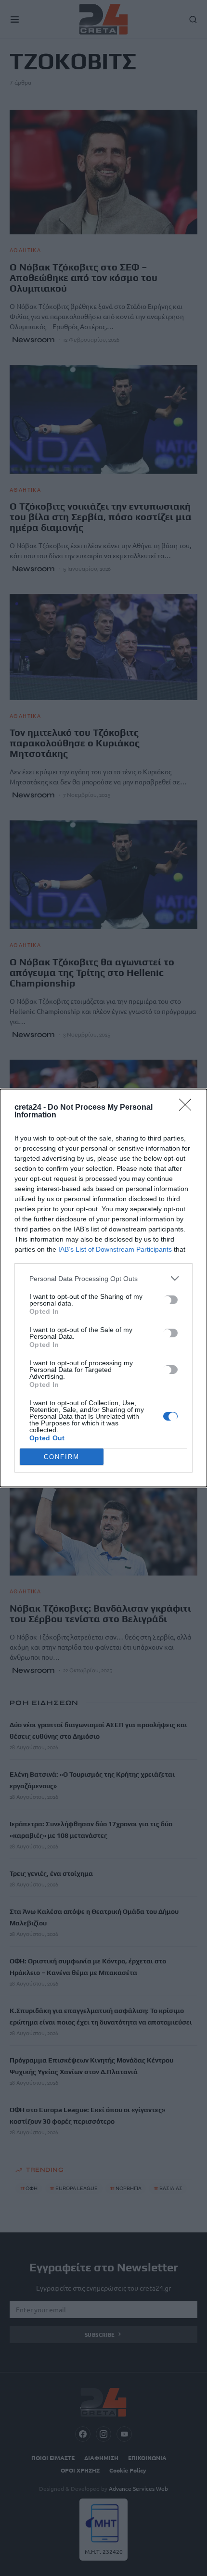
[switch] (170, 1300)
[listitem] (103, 1278)
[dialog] (103, 1288)
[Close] (188, 1108)
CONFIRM (62, 1457)
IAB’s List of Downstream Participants (115, 1249)
